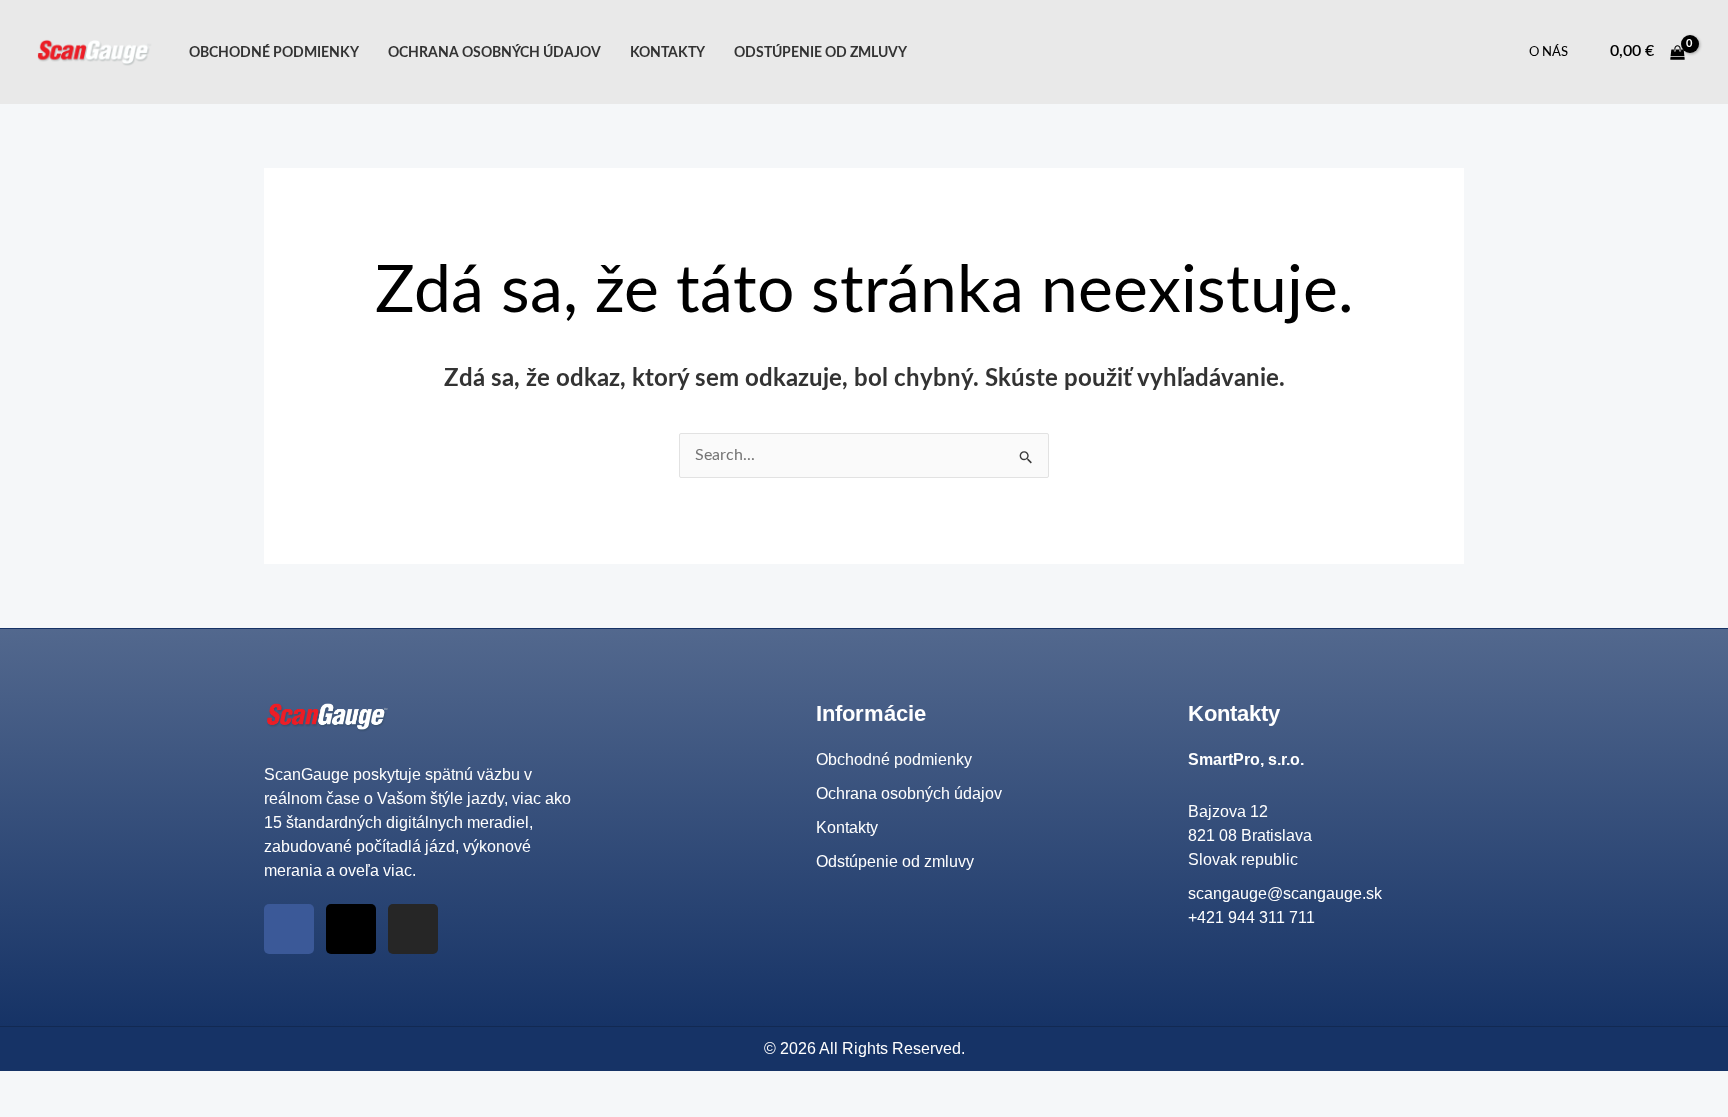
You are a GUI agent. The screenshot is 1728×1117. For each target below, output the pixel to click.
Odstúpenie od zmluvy (820, 52)
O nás (1548, 52)
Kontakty (667, 52)
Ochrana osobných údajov (494, 52)
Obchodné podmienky (274, 52)
